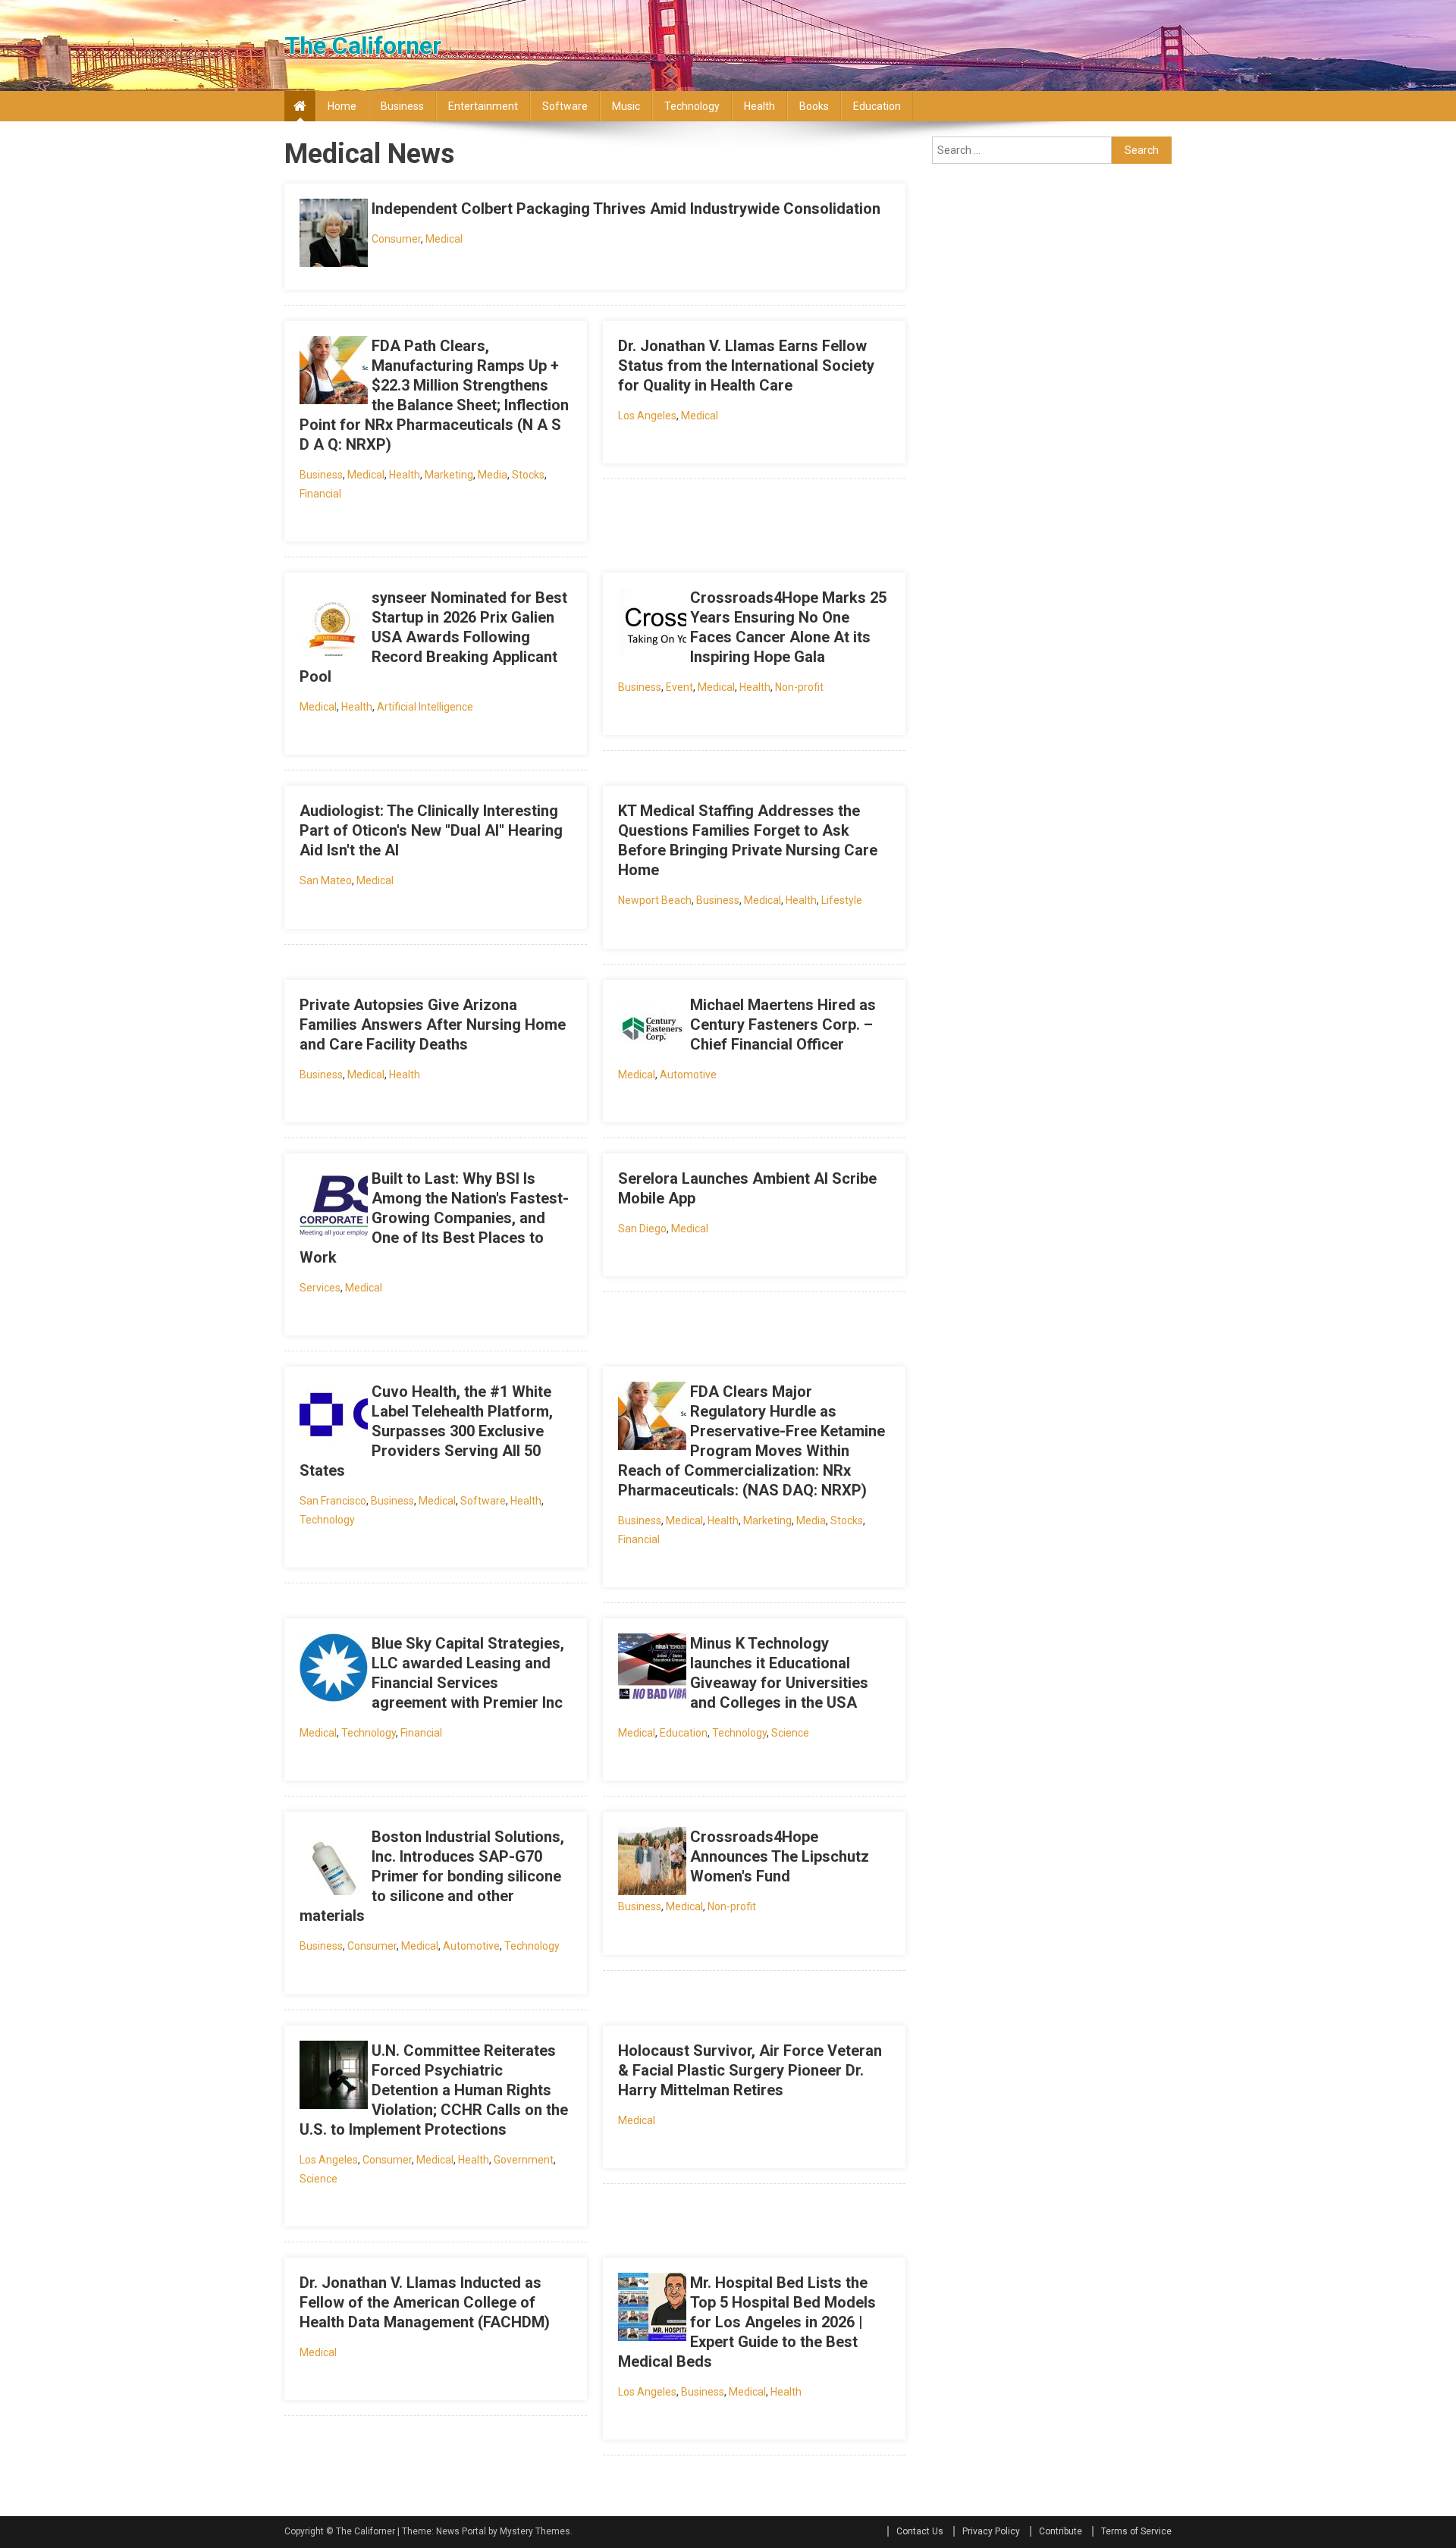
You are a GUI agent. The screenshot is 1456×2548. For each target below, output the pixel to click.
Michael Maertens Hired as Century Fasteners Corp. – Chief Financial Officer (783, 1025)
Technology (692, 106)
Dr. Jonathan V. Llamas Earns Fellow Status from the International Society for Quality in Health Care (746, 366)
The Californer (363, 45)
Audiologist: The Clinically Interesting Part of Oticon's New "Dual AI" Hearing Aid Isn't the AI (431, 830)
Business (402, 106)
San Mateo (326, 880)
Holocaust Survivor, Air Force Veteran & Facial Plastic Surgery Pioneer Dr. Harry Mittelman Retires (750, 2070)
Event (679, 687)
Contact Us (920, 2531)
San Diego (642, 1228)
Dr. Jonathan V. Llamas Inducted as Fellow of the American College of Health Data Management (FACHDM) (425, 2302)
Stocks (528, 475)
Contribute (1061, 2531)
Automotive (688, 1075)
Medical (444, 239)
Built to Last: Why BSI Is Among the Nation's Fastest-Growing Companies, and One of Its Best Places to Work (434, 1218)
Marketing (449, 475)
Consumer (396, 239)
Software (565, 106)
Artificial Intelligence (425, 707)
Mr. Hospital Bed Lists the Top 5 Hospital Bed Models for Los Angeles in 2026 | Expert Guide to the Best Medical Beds (747, 2322)
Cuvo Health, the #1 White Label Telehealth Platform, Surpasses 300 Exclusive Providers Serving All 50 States (426, 1431)
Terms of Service (1136, 2531)
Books (814, 106)
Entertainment (483, 106)
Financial (320, 494)
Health (759, 106)
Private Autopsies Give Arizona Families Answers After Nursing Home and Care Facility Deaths (433, 1025)
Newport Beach (655, 900)
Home (342, 106)
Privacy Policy (991, 2531)
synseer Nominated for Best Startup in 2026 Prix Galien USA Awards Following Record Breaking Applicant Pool (433, 637)
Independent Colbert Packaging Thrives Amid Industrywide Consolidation (626, 209)
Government (524, 2160)
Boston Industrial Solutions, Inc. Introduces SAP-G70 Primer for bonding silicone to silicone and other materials (432, 1876)
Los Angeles (647, 416)
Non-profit (799, 687)
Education (877, 106)
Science (790, 1733)
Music (626, 106)
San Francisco (333, 1501)
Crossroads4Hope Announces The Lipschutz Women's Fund (780, 1856)
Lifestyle (842, 900)
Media (493, 475)
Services (320, 1288)
